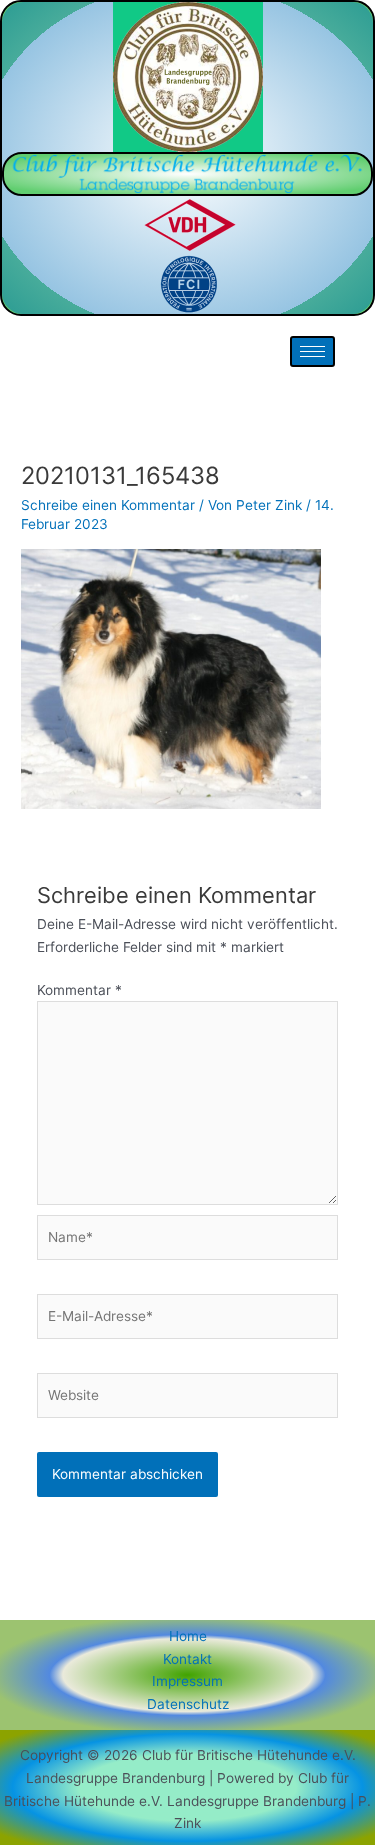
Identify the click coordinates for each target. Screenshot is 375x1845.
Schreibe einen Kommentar (108, 505)
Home (188, 1636)
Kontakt (187, 1659)
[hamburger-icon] (312, 351)
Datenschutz (188, 1704)
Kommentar (79, 990)
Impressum (187, 1681)
